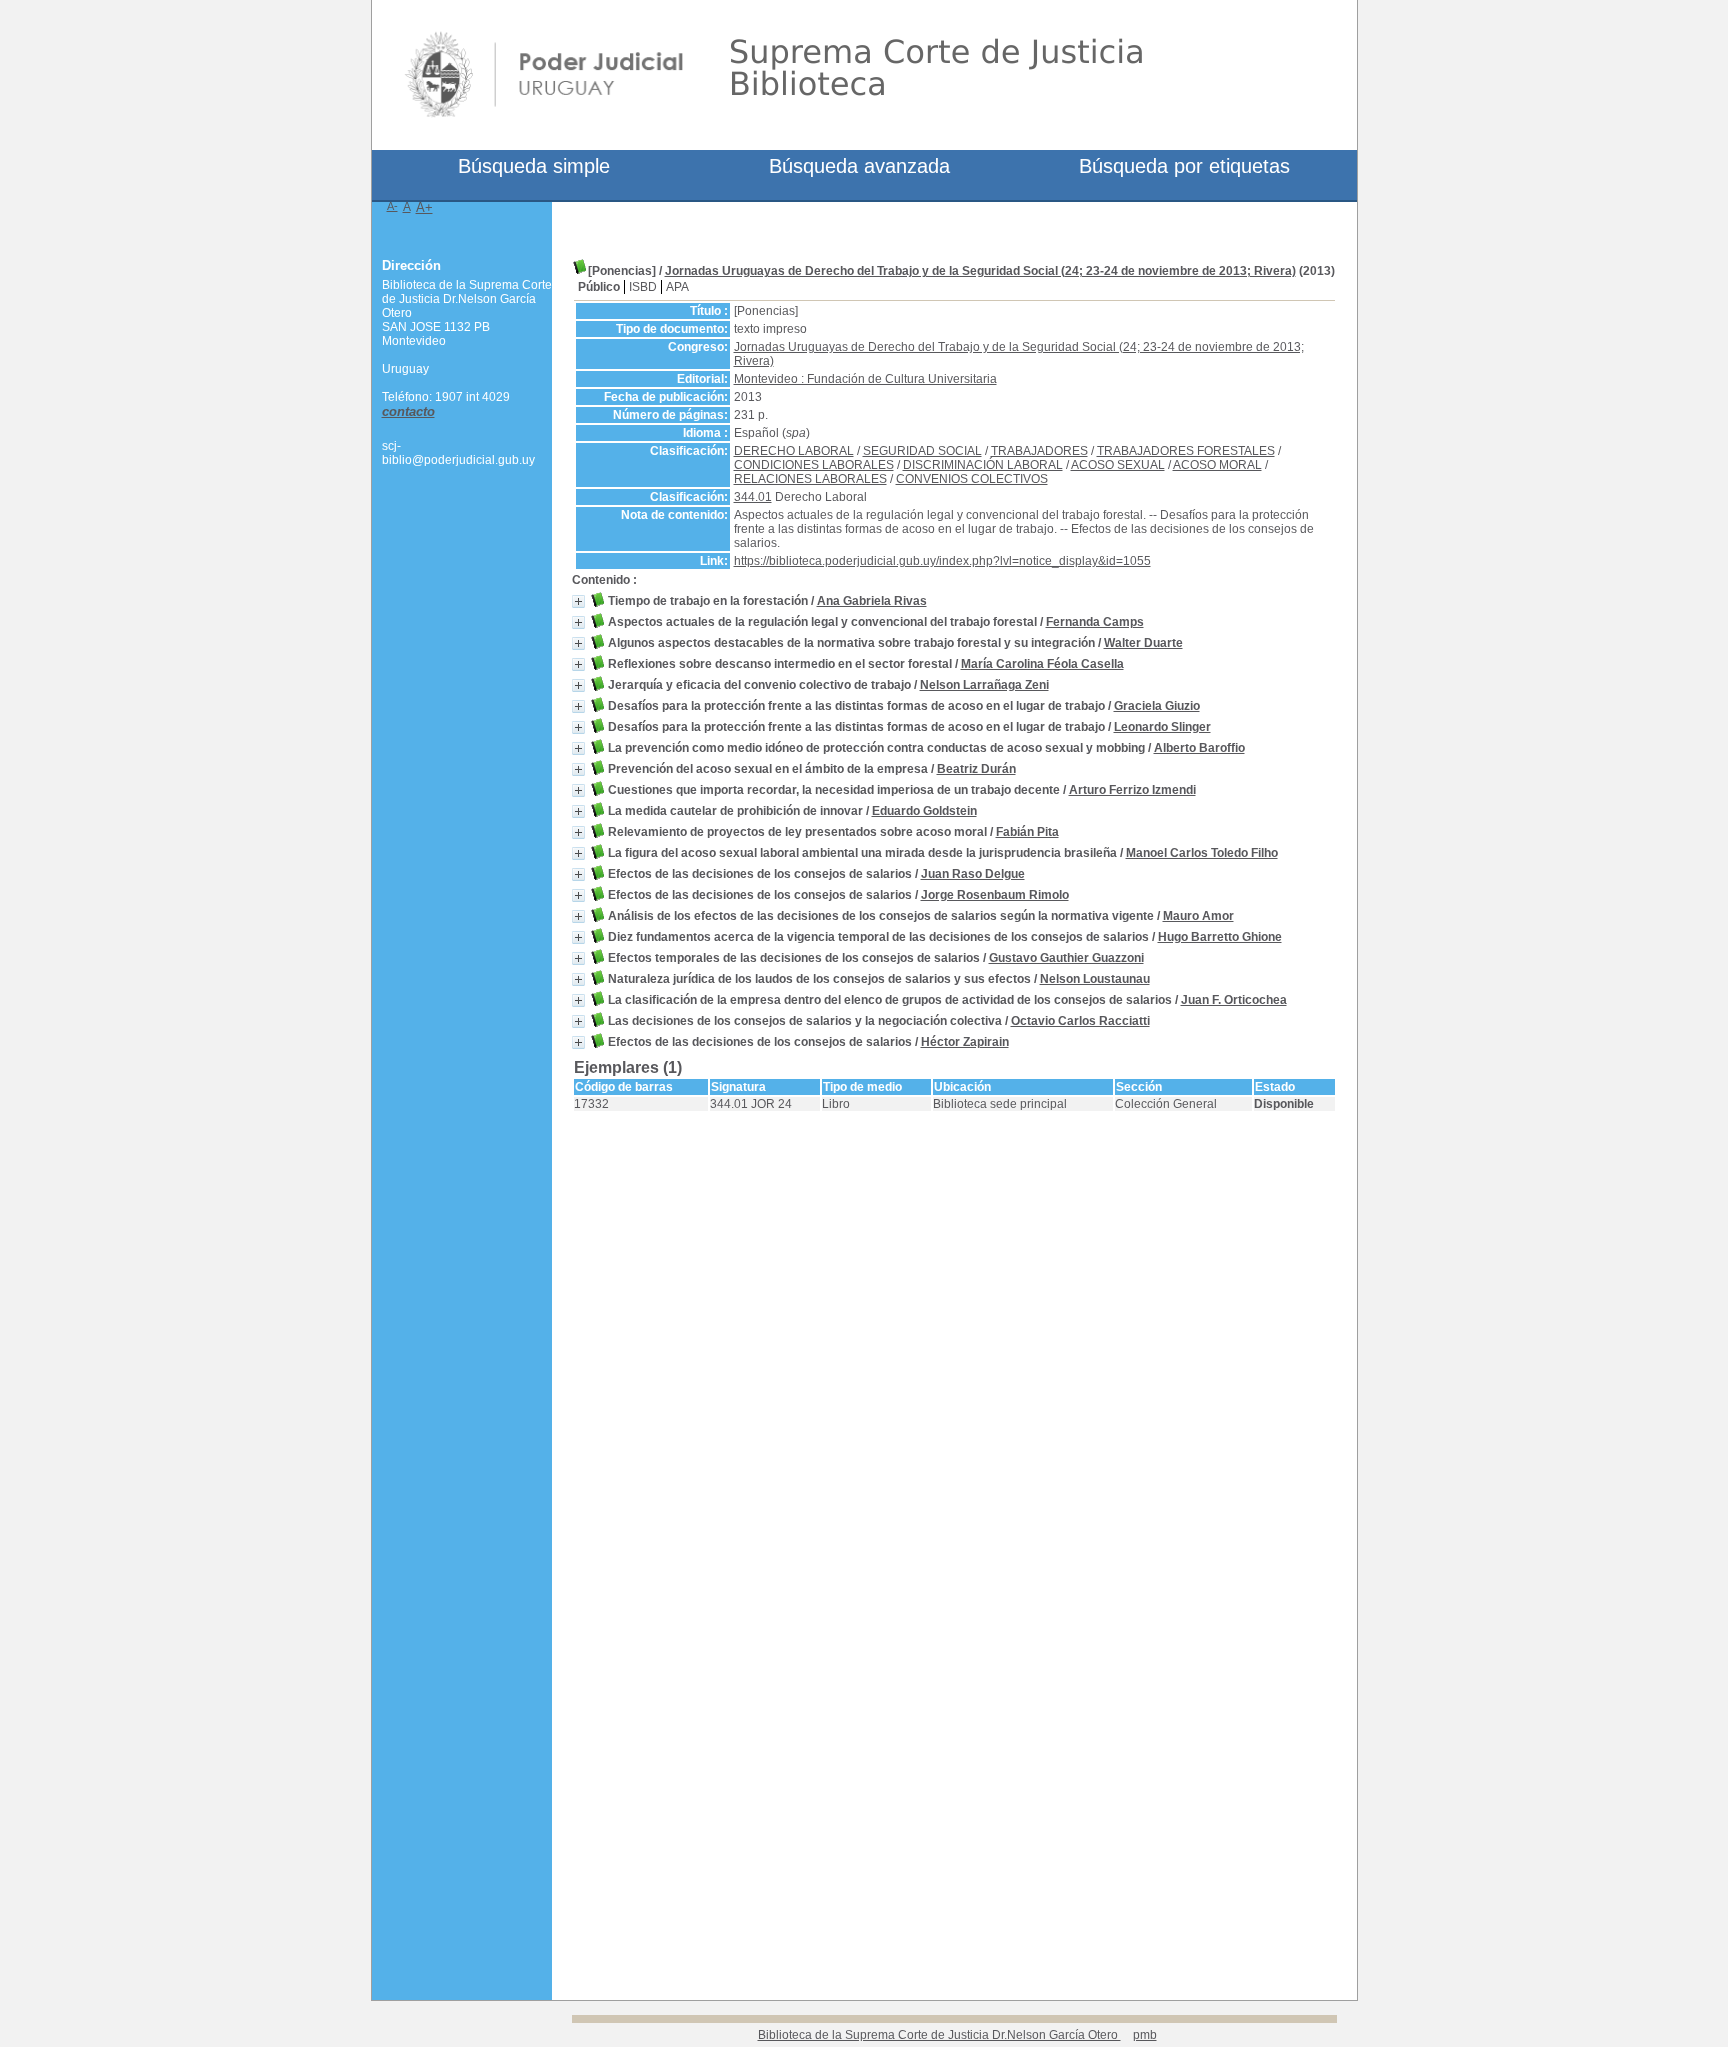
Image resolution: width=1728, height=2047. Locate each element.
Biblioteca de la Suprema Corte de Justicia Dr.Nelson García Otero (939, 2035)
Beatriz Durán (976, 769)
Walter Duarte (1143, 643)
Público (599, 287)
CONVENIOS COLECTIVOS (972, 479)
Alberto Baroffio (1199, 748)
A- (392, 206)
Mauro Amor (1198, 916)
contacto (408, 411)
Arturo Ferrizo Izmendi (1132, 790)
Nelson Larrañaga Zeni (984, 685)
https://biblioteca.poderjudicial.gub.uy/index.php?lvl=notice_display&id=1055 (942, 561)
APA (677, 287)
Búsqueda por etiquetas (1184, 166)
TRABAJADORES (1039, 451)
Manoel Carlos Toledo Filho (1202, 853)
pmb (1145, 2035)
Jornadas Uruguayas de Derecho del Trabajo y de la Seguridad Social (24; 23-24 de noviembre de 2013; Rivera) (980, 271)
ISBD (643, 287)
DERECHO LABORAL (794, 451)
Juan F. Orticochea (1234, 1000)
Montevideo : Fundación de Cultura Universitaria (865, 379)
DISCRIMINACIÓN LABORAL (983, 465)
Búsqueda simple (534, 166)
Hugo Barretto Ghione (1220, 937)
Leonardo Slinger (1162, 727)
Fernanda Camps (1095, 622)
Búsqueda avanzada (859, 166)
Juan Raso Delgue (973, 874)
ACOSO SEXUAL (1118, 465)
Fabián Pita (1027, 832)
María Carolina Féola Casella (1042, 664)
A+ (424, 207)
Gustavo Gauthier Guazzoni (1066, 958)
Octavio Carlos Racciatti (1080, 1021)
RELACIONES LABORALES (810, 479)
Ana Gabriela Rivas (872, 601)
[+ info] (578, 601)
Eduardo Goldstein (924, 811)
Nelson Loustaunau (1095, 979)
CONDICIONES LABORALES (814, 465)
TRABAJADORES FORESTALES (1186, 451)
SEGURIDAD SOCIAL (922, 451)
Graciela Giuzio (1157, 706)
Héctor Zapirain (965, 1042)
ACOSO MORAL (1217, 465)
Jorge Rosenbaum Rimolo (995, 895)
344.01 (753, 497)
